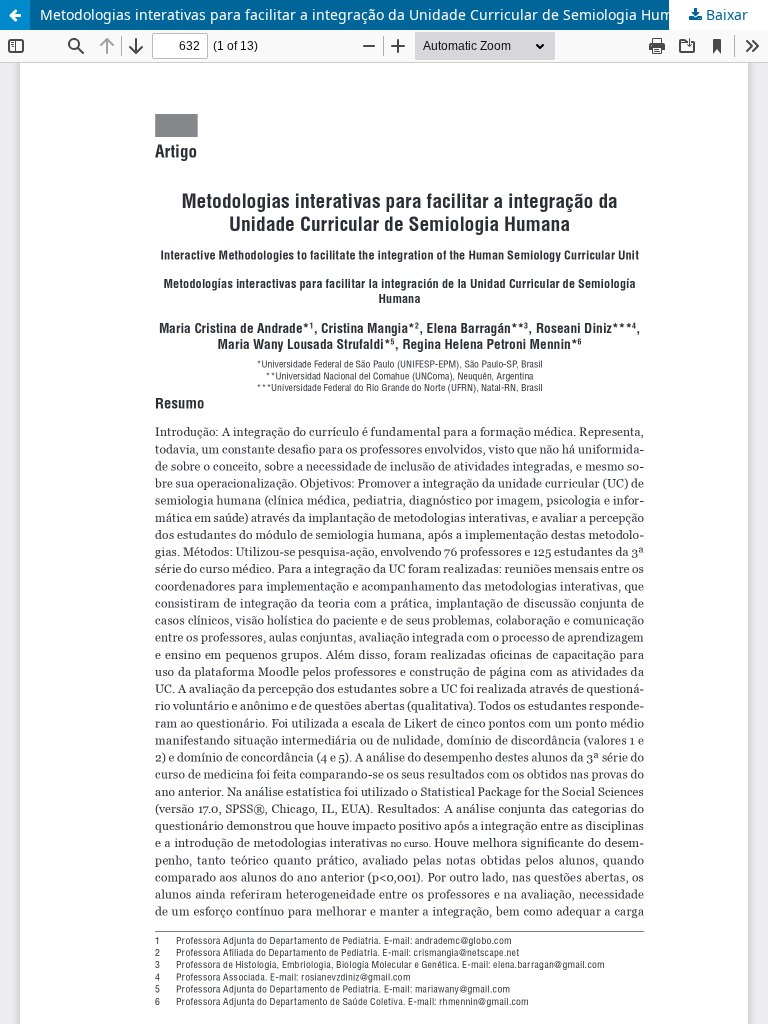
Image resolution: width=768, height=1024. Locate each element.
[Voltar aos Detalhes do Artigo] (15, 15)
